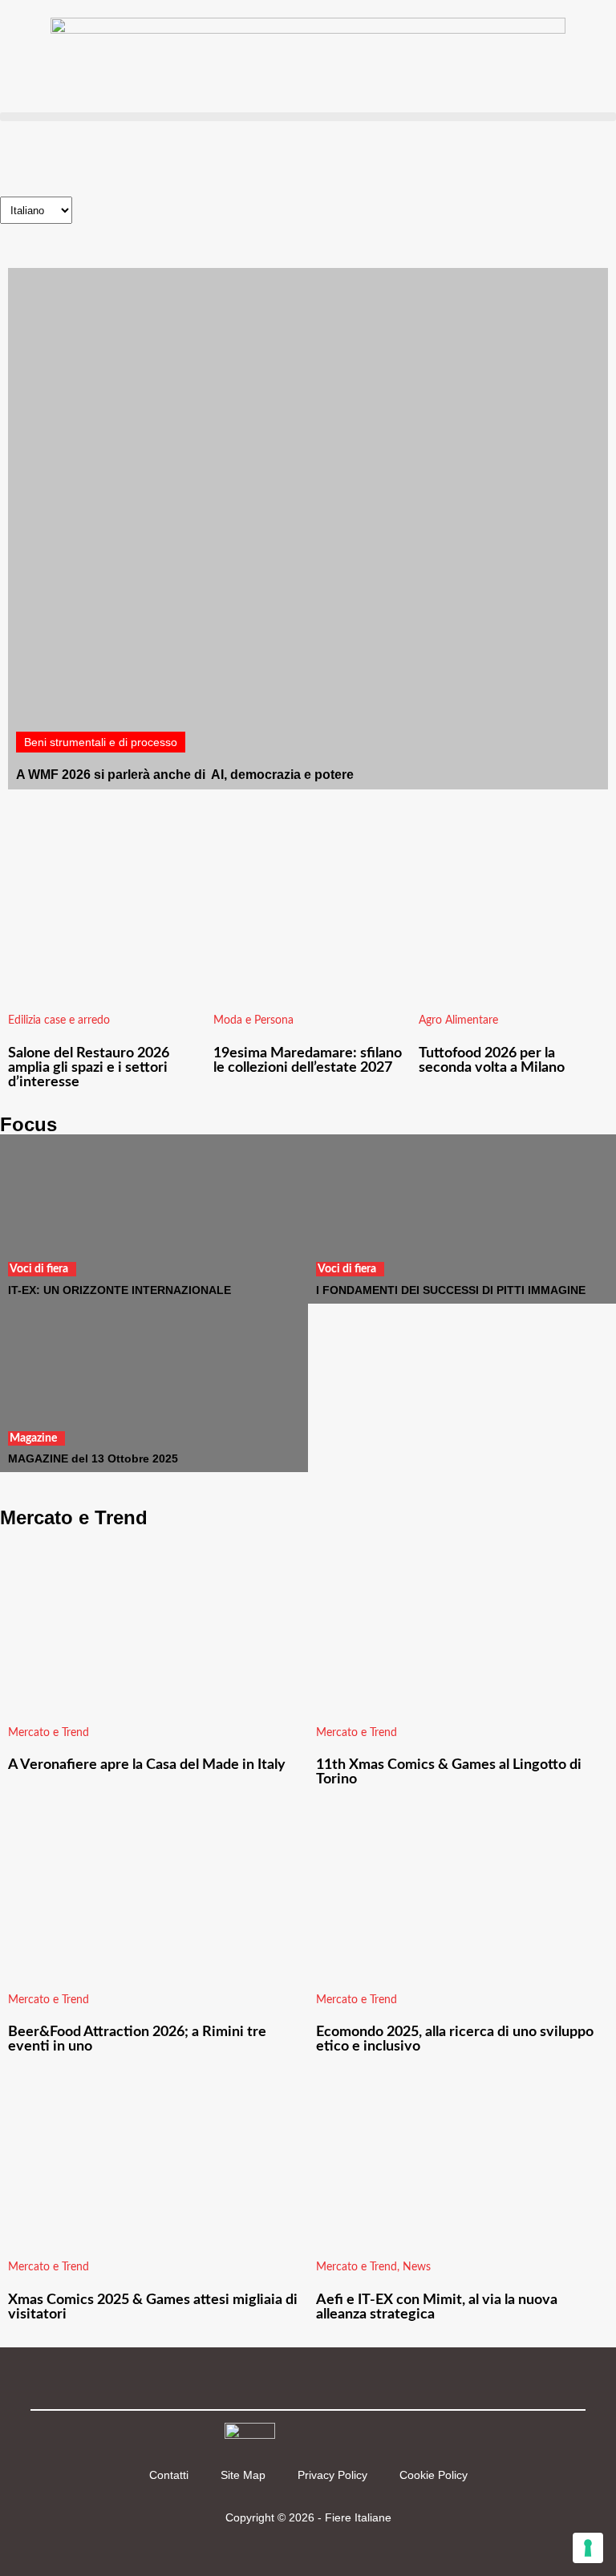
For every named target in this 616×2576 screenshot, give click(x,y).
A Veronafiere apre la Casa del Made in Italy (147, 1765)
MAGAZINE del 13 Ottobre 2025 (93, 1458)
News (417, 2267)
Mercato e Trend (49, 1733)
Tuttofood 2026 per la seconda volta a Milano (492, 1061)
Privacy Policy (332, 2475)
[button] (308, 117)
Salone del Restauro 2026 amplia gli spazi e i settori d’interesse (89, 1068)
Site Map (243, 2475)
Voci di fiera (39, 1269)
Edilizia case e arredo (59, 1020)
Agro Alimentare (458, 1020)
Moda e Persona (253, 1020)
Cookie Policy (434, 2475)
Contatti (169, 2475)
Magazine (33, 1438)
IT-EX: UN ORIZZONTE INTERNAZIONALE (120, 1290)
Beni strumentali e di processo (101, 742)
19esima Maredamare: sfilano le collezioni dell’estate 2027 (308, 1061)
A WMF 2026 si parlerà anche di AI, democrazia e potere (185, 775)
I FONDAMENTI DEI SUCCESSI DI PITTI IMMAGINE (451, 1290)
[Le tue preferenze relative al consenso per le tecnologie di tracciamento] (588, 2548)
